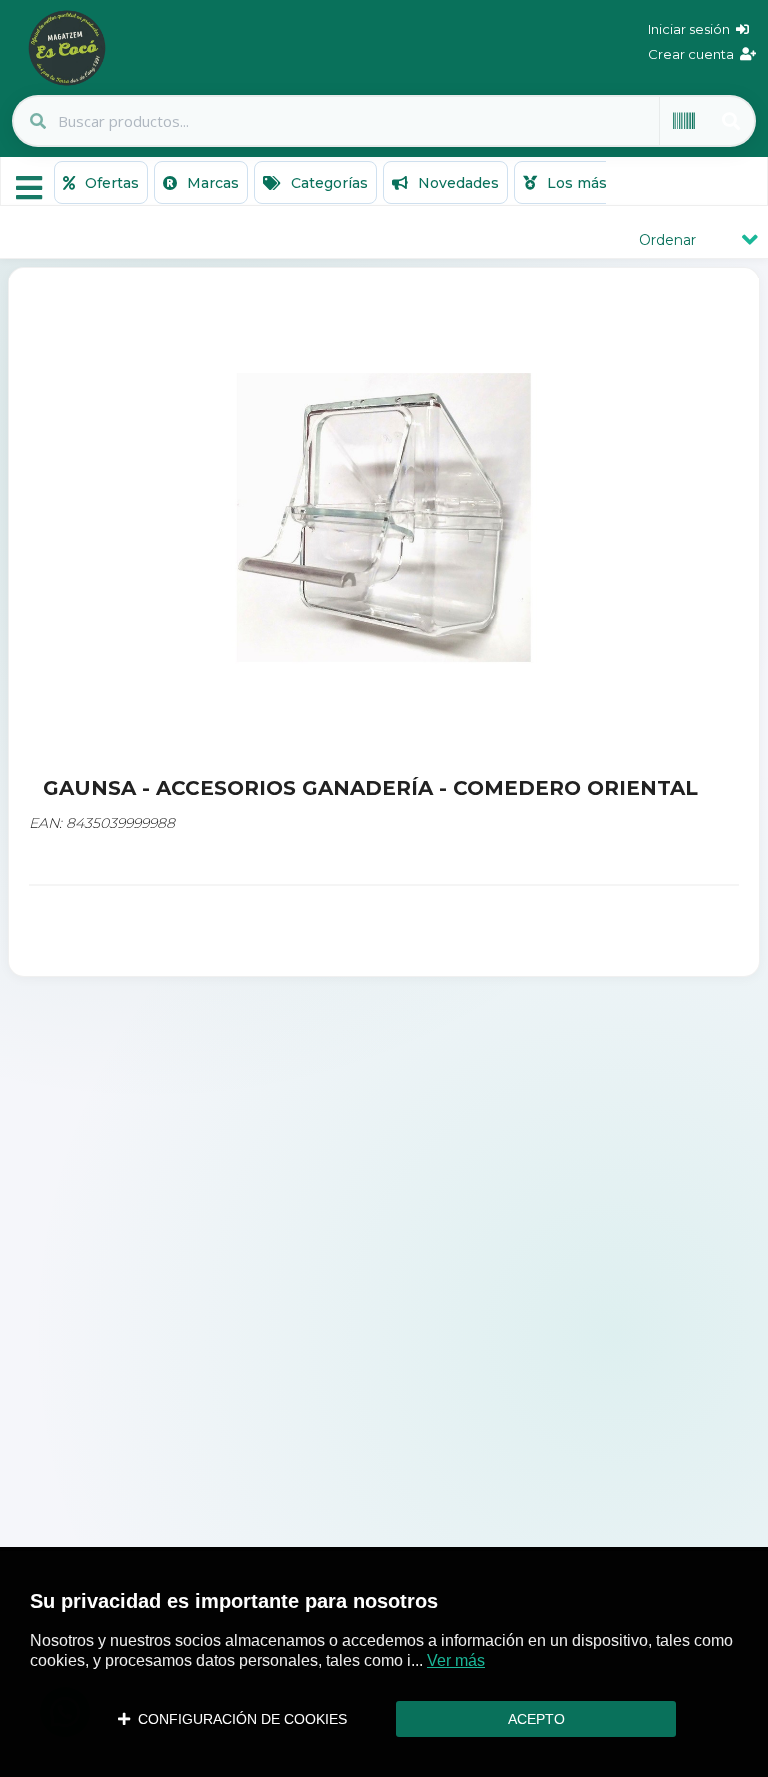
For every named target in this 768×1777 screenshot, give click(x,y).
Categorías (327, 183)
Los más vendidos (610, 183)
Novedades (456, 183)
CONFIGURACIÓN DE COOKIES (238, 1719)
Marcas (211, 183)
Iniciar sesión (692, 29)
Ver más (456, 1660)
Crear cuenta (694, 54)
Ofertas (110, 183)
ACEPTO (536, 1719)
